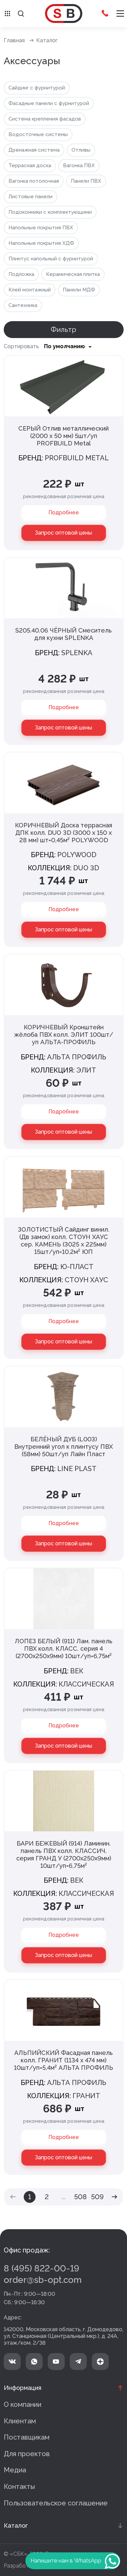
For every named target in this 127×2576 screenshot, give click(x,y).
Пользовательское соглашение (56, 2503)
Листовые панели (30, 197)
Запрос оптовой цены (63, 533)
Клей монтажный (30, 290)
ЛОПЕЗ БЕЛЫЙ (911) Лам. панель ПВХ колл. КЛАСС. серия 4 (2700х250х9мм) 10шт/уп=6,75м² (63, 1648)
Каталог (47, 40)
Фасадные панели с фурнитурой (49, 103)
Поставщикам (27, 2437)
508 (80, 2197)
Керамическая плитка (73, 274)
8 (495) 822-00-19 (41, 2268)
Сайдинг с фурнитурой (37, 88)
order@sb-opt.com (43, 2280)
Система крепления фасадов (45, 119)
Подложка (21, 274)
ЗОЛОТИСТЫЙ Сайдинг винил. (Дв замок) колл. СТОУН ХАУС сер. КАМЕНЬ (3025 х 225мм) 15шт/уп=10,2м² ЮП (64, 1241)
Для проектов (27, 2454)
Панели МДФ (79, 290)
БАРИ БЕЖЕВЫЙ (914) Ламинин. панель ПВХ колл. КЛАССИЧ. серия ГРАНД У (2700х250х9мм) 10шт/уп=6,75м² (64, 1854)
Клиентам (20, 2421)
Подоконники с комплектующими (50, 212)
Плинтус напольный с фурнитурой (51, 259)
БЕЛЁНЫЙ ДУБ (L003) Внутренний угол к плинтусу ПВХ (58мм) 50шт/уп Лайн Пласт (63, 1447)
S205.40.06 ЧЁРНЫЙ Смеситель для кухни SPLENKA (63, 634)
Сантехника (23, 305)
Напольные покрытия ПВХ (41, 228)
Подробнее (64, 512)
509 (97, 2197)
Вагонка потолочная (34, 181)
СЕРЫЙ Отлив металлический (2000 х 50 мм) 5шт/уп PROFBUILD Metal (63, 436)
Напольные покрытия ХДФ (41, 243)
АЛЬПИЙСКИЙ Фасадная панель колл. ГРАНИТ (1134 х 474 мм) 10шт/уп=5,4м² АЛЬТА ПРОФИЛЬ (63, 2060)
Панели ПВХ (86, 181)
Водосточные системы (38, 134)
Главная (14, 40)
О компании (23, 2404)
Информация (23, 2388)
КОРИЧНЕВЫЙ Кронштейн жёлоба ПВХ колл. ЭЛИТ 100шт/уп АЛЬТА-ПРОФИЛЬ (64, 1035)
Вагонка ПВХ (79, 165)
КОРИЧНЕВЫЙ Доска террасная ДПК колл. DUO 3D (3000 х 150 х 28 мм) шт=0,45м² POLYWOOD (63, 833)
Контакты (19, 2487)
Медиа (15, 2470)
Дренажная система (34, 150)
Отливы (81, 150)
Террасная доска (30, 165)
